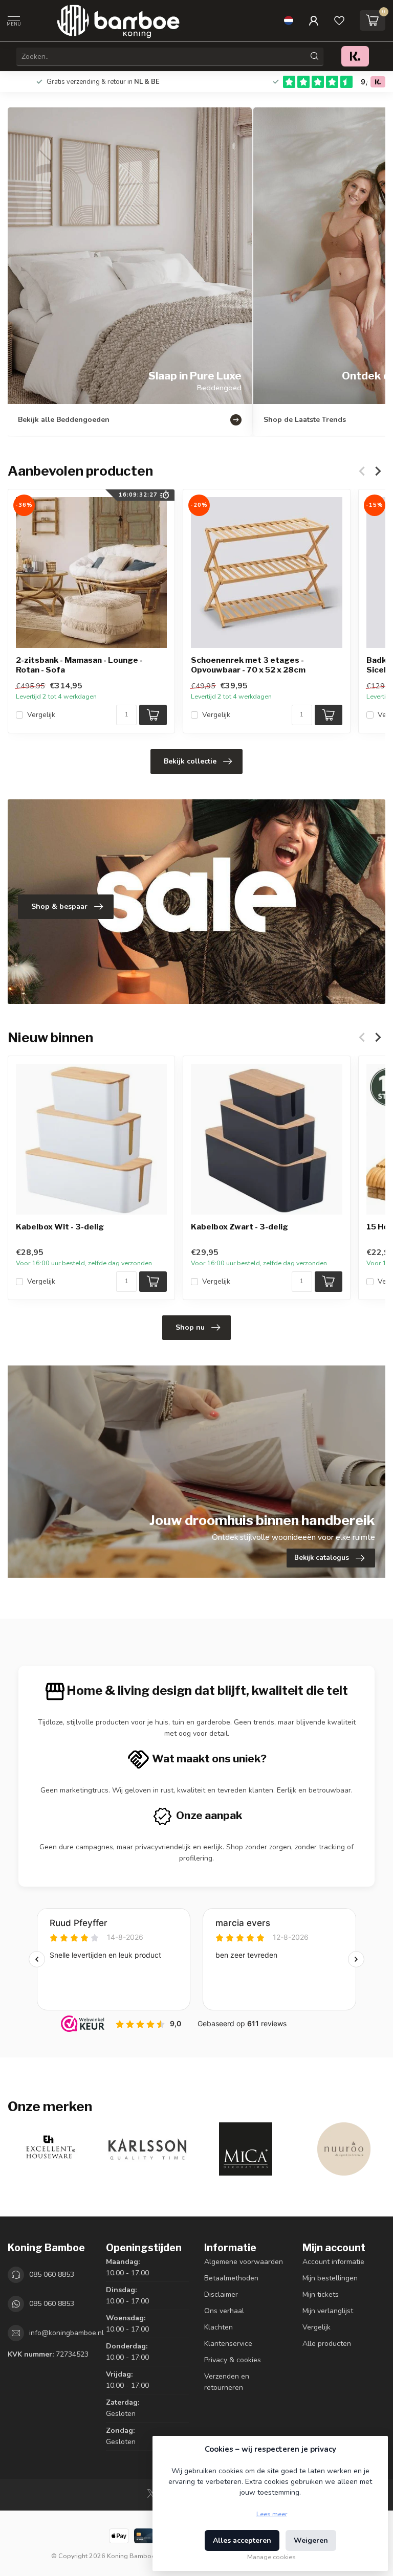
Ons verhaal (224, 2311)
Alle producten (327, 2344)
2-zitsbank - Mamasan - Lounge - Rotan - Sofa (79, 665)
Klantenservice (228, 2344)
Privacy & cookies (233, 2360)
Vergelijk (41, 715)
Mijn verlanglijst (328, 2311)
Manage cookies (271, 2557)
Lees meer (272, 2514)
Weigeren (311, 2540)
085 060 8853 (52, 2275)
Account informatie (333, 2262)
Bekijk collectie (190, 761)
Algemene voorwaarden (244, 2262)
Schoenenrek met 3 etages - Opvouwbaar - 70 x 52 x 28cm (248, 665)
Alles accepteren (242, 2540)
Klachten (219, 2327)
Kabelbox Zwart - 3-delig (239, 1227)
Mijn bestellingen (330, 2278)
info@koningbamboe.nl (67, 2333)
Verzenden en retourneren (227, 2382)
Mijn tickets (321, 2294)
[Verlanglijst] (339, 20)
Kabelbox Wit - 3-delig (60, 1227)
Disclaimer (221, 2294)
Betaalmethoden (231, 2278)
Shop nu (190, 1327)
